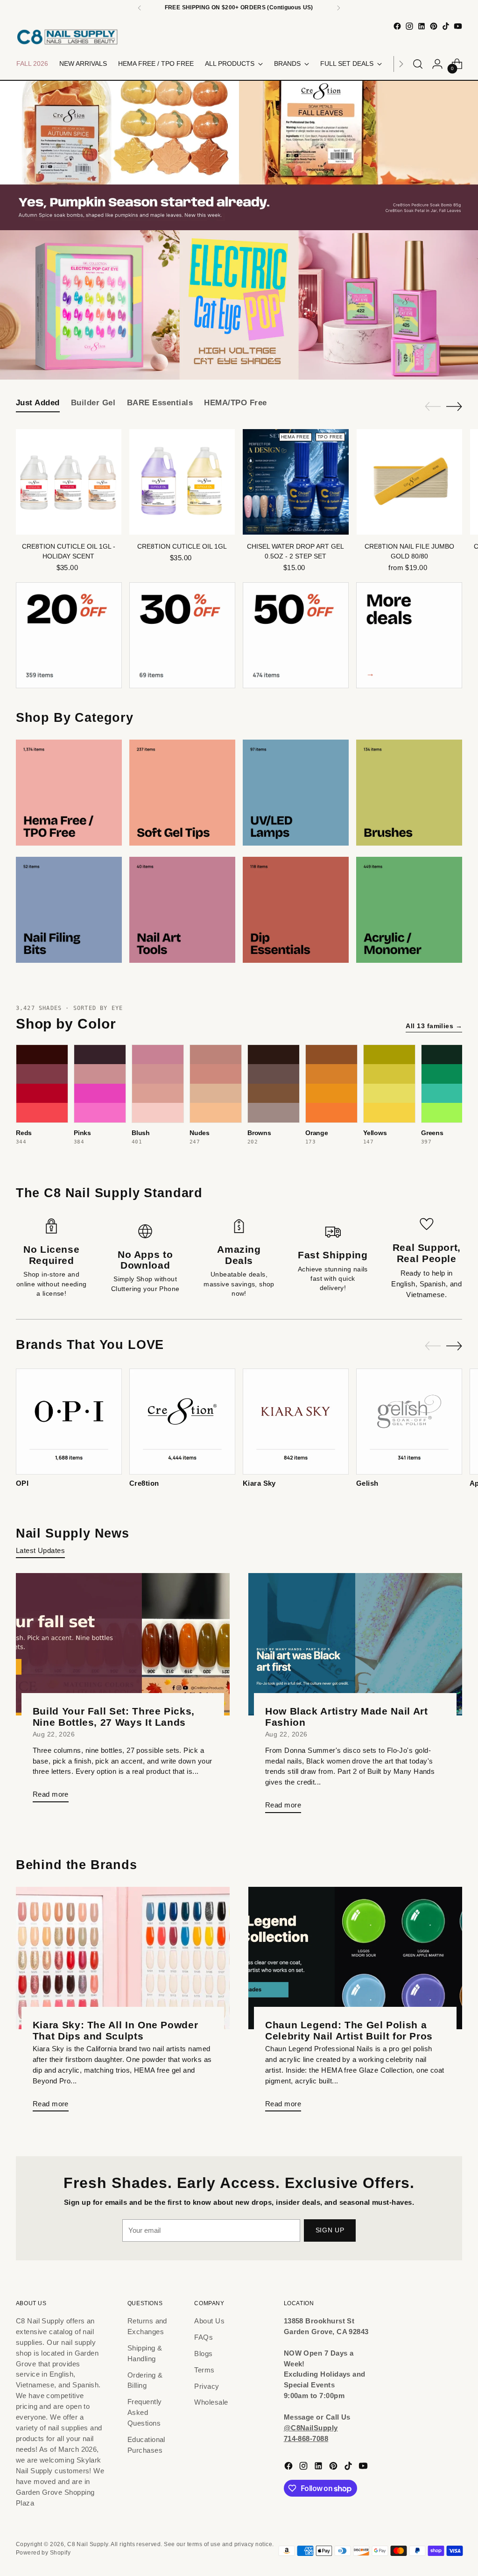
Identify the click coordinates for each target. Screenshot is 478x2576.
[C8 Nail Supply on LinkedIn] (422, 26)
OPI (22, 1483)
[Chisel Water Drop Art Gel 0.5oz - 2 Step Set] (295, 482)
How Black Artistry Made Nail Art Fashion (347, 1717)
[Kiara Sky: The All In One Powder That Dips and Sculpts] (123, 1958)
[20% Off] (69, 635)
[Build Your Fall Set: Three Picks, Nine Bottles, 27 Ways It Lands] (123, 1644)
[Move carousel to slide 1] (222, 359)
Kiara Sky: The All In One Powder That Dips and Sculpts (116, 2030)
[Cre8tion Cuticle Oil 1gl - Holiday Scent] (69, 482)
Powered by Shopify (43, 2553)
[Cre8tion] (182, 1422)
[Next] (338, 8)
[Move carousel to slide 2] (233, 359)
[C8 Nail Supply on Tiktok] (446, 26)
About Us (209, 2321)
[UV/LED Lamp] (296, 793)
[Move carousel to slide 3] (245, 359)
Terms (204, 2370)
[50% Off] (296, 635)
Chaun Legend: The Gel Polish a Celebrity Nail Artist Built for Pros (349, 2030)
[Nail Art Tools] (182, 910)
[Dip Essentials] (296, 910)
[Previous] (140, 8)
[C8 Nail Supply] (67, 37)
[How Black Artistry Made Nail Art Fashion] (355, 1644)
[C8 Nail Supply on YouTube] (458, 26)
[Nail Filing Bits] (69, 910)
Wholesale (211, 2402)
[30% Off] (182, 635)
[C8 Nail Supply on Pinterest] (434, 26)
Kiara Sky (259, 1483)
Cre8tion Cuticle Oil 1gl (182, 547)
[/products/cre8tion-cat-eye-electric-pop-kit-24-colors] (239, 305)
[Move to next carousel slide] (272, 359)
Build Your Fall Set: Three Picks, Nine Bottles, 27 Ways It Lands (114, 1717)
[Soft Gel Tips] (182, 793)
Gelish (367, 1483)
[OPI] (69, 1422)
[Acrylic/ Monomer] (409, 910)
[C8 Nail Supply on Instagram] (409, 26)
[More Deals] (409, 635)
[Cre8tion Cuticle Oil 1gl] (182, 482)
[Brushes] (409, 793)
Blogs (203, 2354)
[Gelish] (409, 1422)
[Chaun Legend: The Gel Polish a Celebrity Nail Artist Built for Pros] (355, 1958)
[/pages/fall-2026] (239, 155)
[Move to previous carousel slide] (206, 359)
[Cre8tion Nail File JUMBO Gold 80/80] (409, 482)
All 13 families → (434, 1026)
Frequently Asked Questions (145, 2412)
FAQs (204, 2337)
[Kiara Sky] (296, 1422)
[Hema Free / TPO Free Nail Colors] (69, 793)
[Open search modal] (418, 64)
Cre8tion (144, 1483)
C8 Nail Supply (88, 2544)
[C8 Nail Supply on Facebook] (397, 26)
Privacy (207, 2386)
